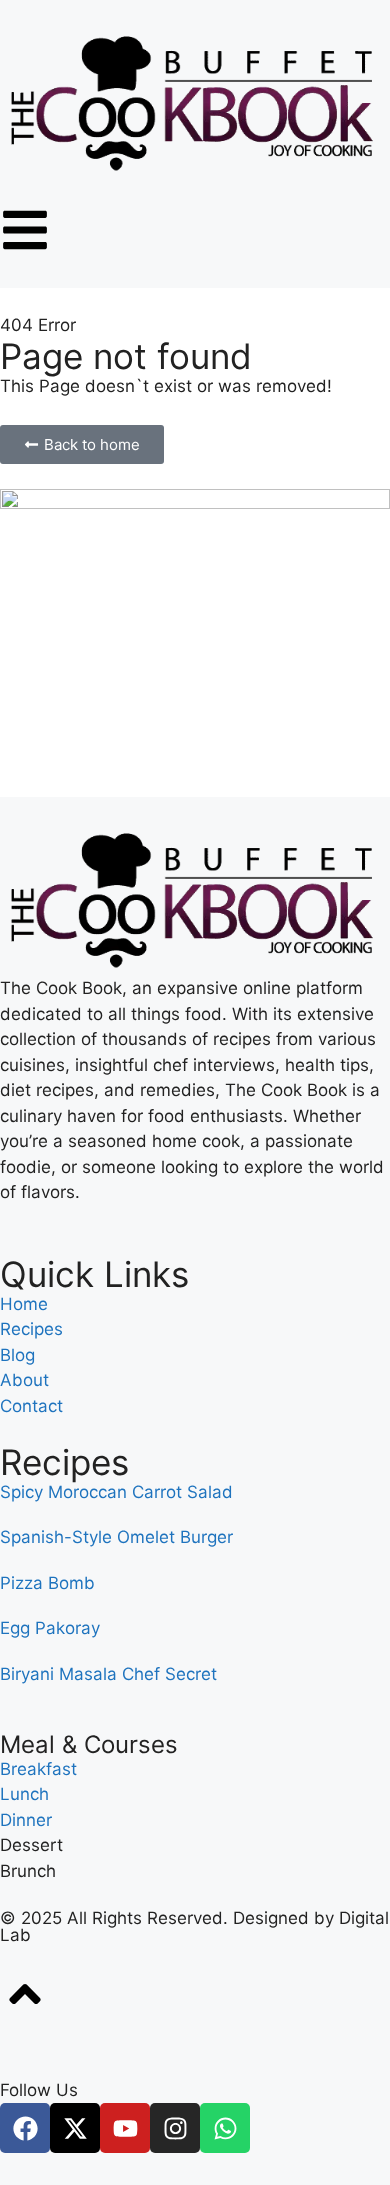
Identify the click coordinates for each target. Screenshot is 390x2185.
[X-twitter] (75, 2128)
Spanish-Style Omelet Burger (116, 1537)
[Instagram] (175, 2128)
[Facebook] (25, 2128)
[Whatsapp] (225, 2128)
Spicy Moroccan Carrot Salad (116, 1492)
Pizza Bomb (47, 1583)
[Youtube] (125, 2128)
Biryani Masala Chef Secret (108, 1674)
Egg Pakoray (50, 1628)
